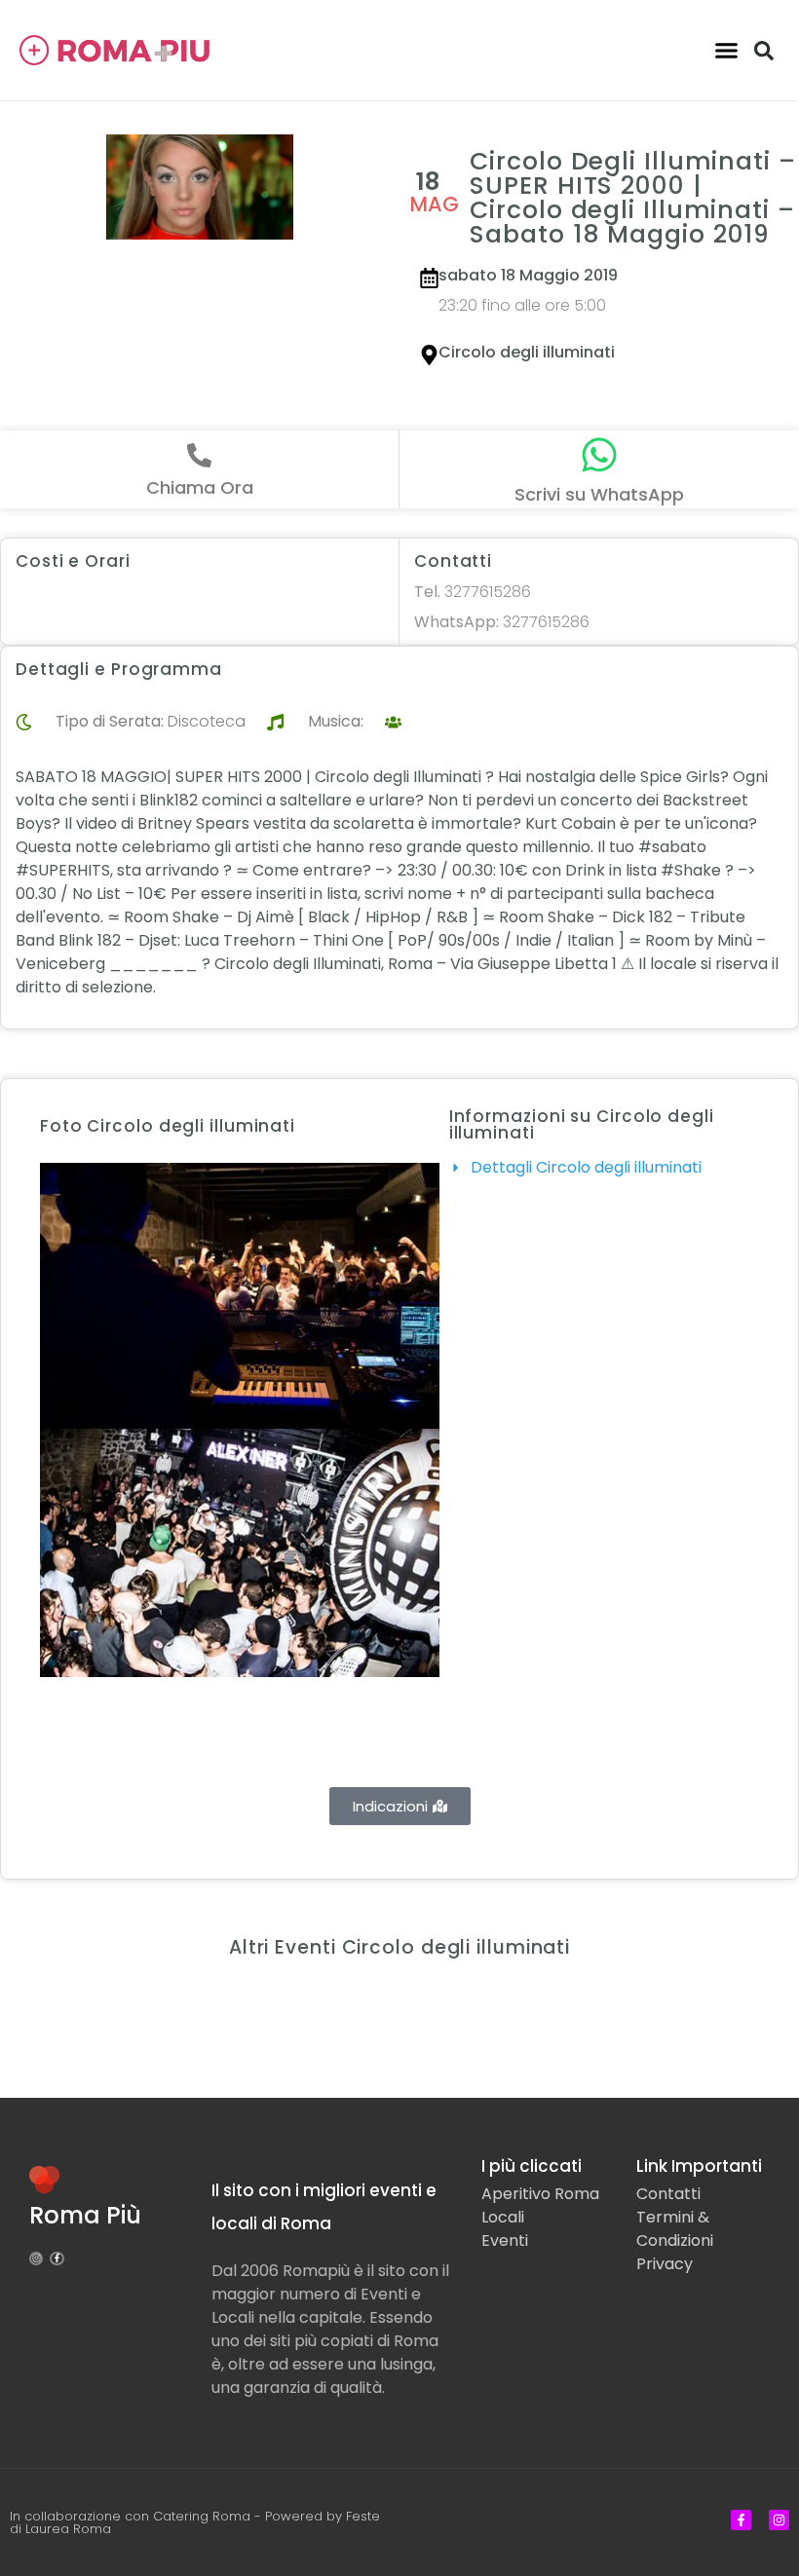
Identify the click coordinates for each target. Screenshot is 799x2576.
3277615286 (473, 592)
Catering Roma (202, 2516)
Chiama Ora (200, 487)
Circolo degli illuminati (527, 352)
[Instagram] (36, 2259)
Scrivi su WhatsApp (599, 494)
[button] (727, 51)
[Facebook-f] (57, 2259)
